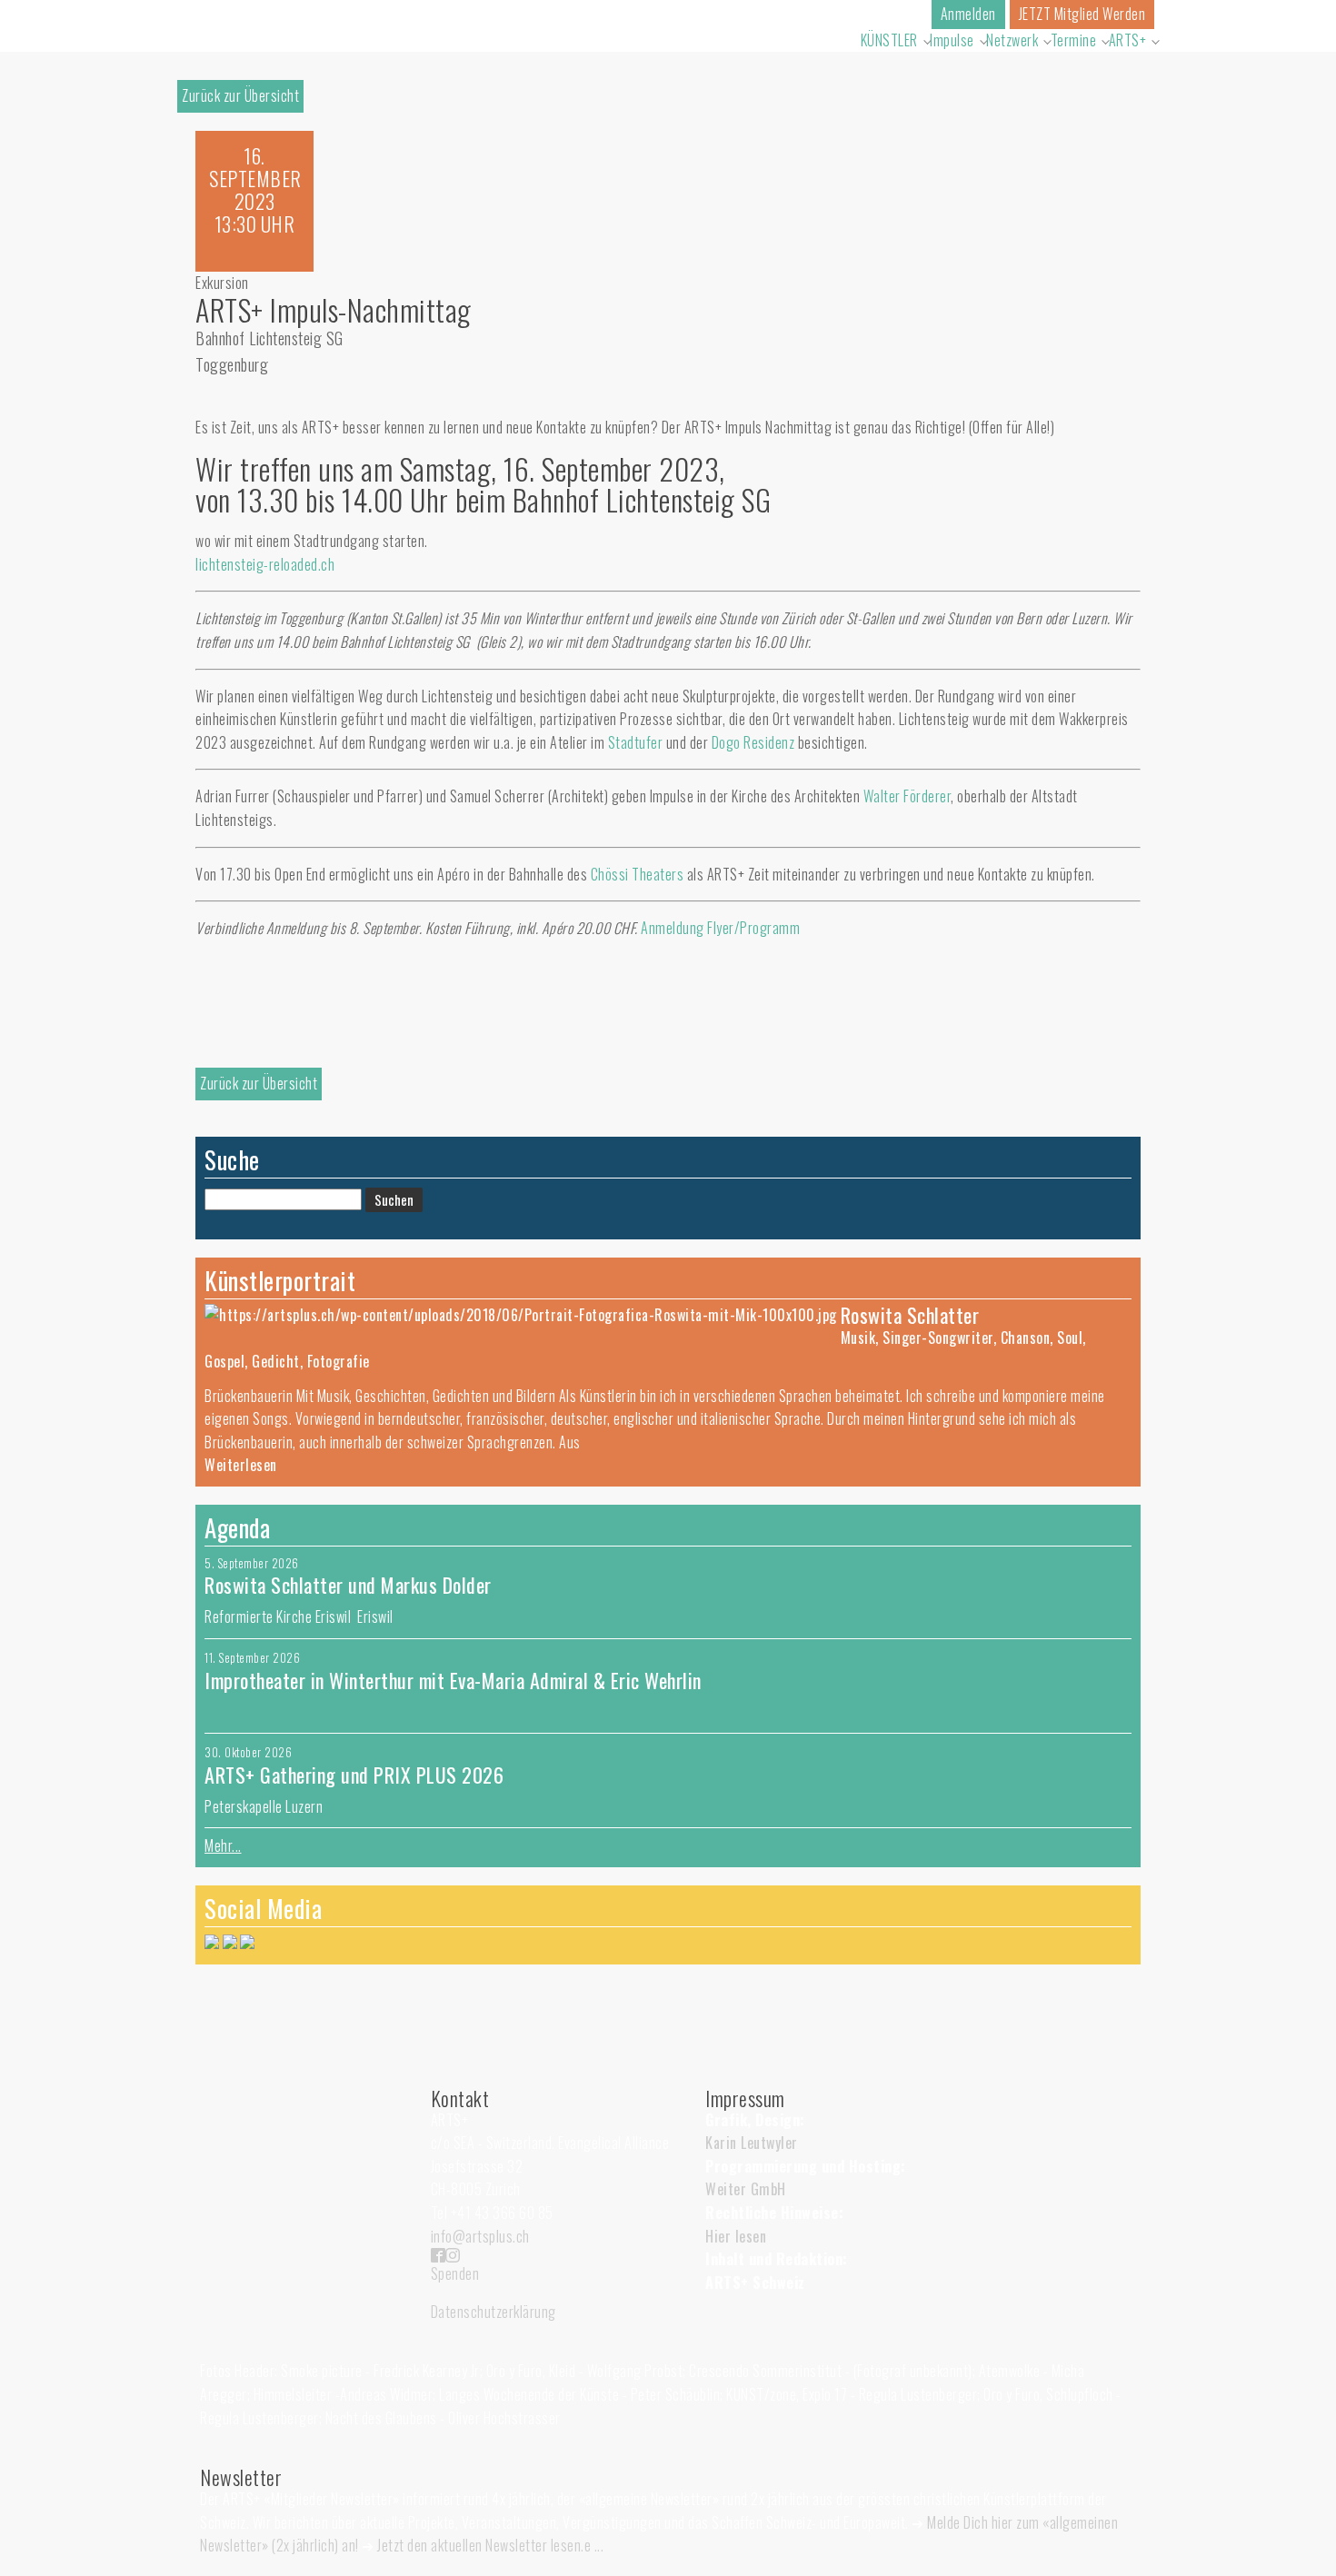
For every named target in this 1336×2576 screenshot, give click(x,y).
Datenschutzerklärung (494, 2312)
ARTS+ (1128, 40)
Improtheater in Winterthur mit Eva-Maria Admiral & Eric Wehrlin (453, 1680)
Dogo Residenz (753, 742)
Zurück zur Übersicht (240, 95)
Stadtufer (636, 742)
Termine (1074, 40)
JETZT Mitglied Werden (1082, 14)
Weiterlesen (241, 1465)
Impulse (952, 40)
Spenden (455, 2273)
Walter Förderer (907, 796)
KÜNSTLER (889, 40)
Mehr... (223, 1845)
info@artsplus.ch (480, 2236)
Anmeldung (673, 928)
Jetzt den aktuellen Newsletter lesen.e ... (490, 2545)
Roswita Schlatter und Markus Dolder (348, 1585)
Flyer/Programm (753, 928)
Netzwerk (1012, 40)
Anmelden (968, 14)
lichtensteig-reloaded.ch (265, 564)
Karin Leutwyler (752, 2143)
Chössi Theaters (638, 874)
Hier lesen (736, 2236)
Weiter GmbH (746, 2189)
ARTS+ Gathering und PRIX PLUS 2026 (354, 1775)
